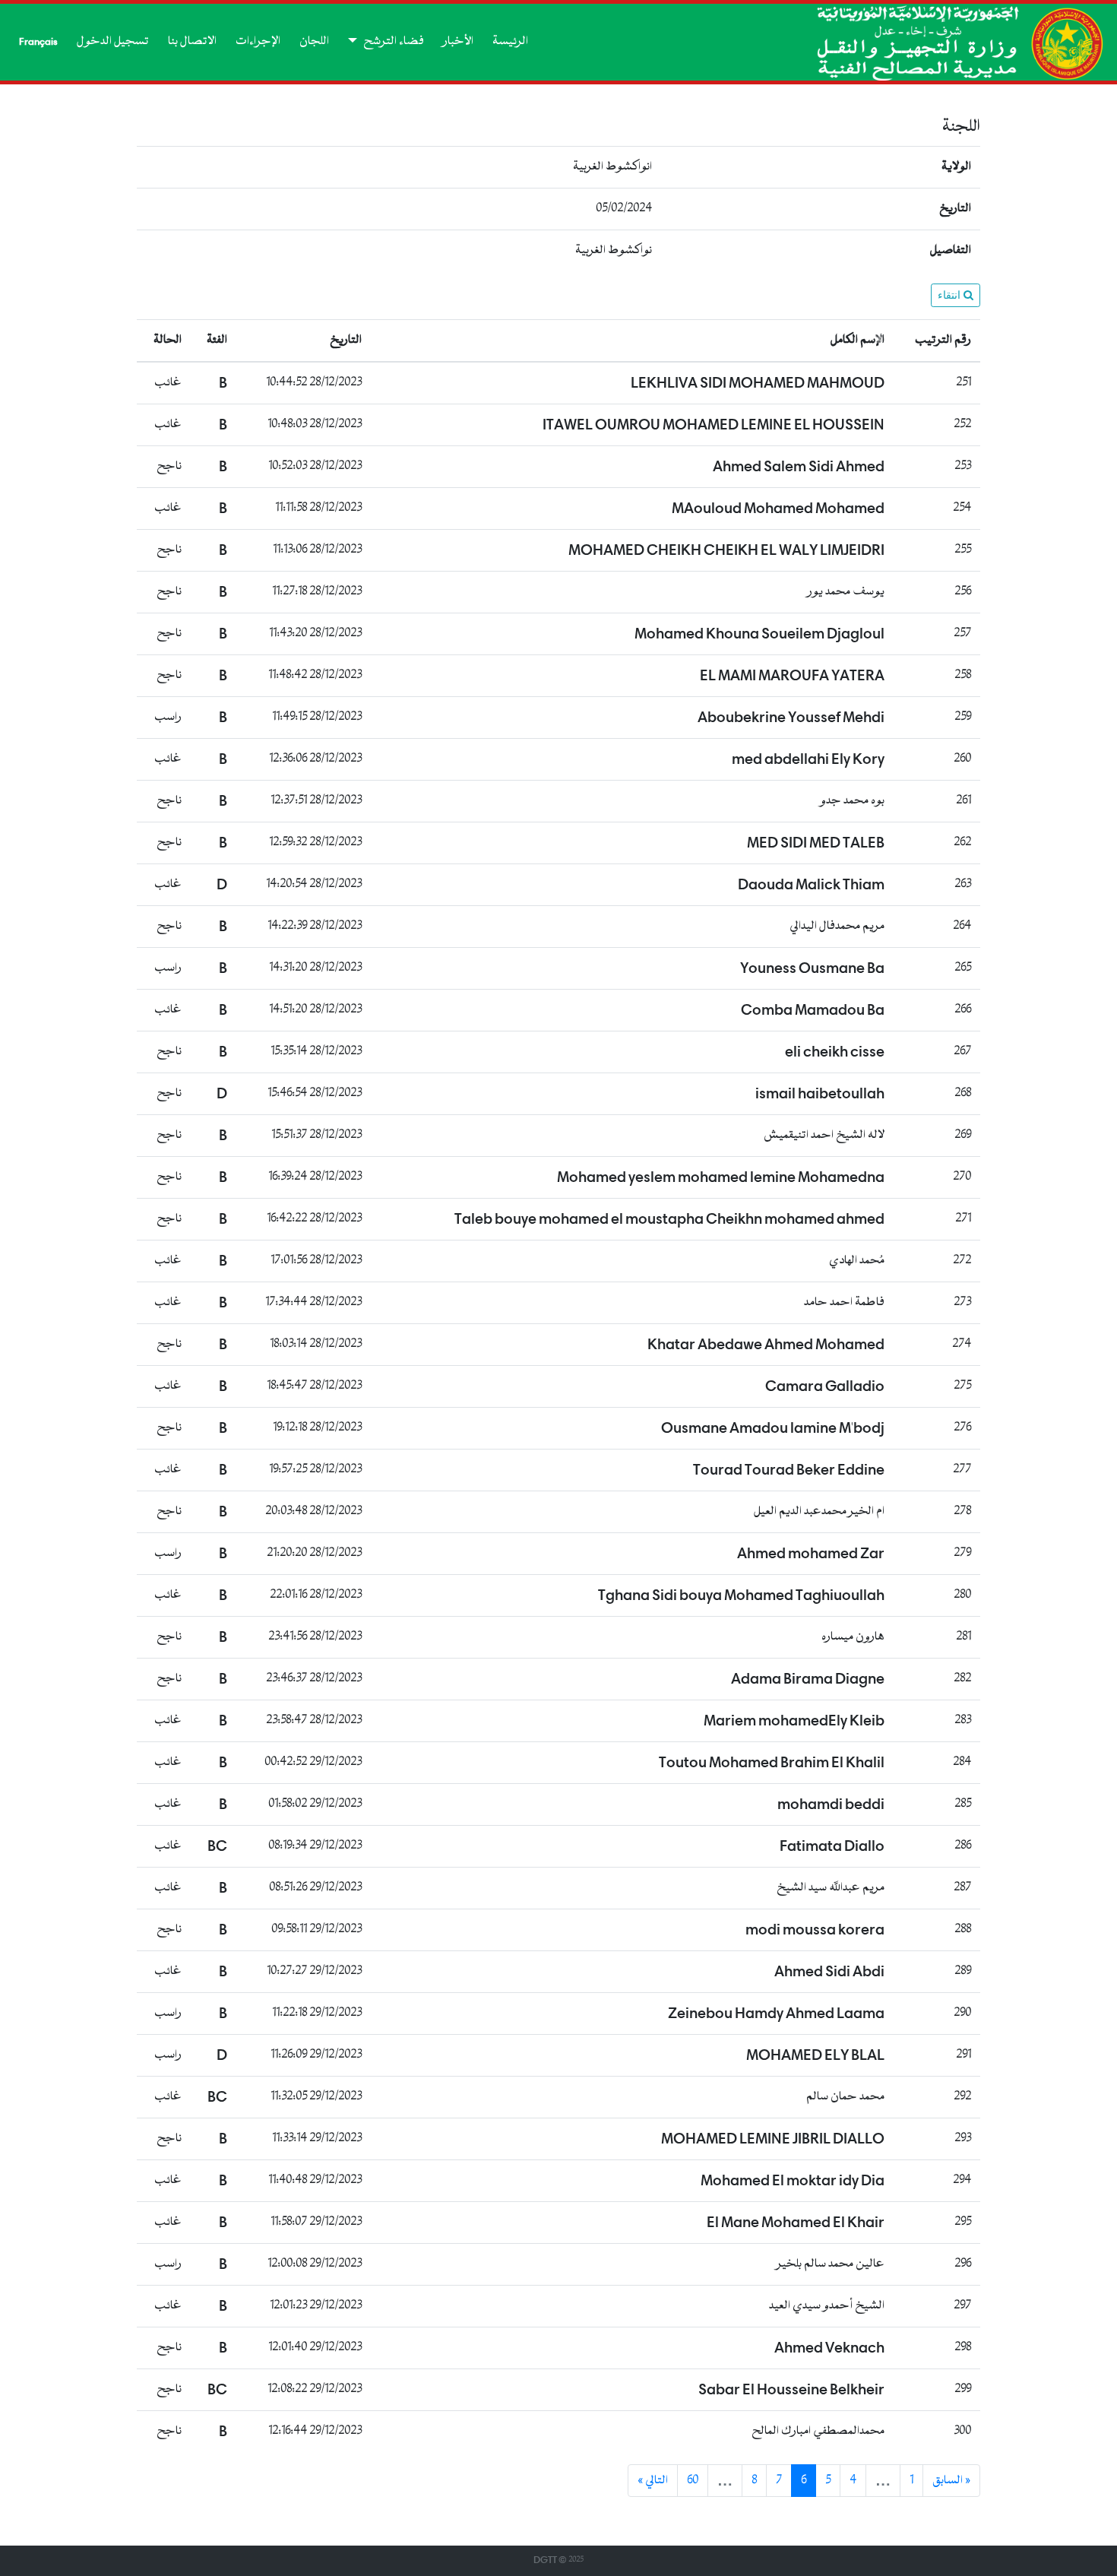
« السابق (951, 2481)
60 (693, 2481)
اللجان (314, 41)
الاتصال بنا (192, 41)
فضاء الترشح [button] (392, 41)
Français (38, 42)
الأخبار (458, 41)
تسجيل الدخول (113, 41)
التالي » (653, 2481)
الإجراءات (258, 41)
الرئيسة (510, 41)
